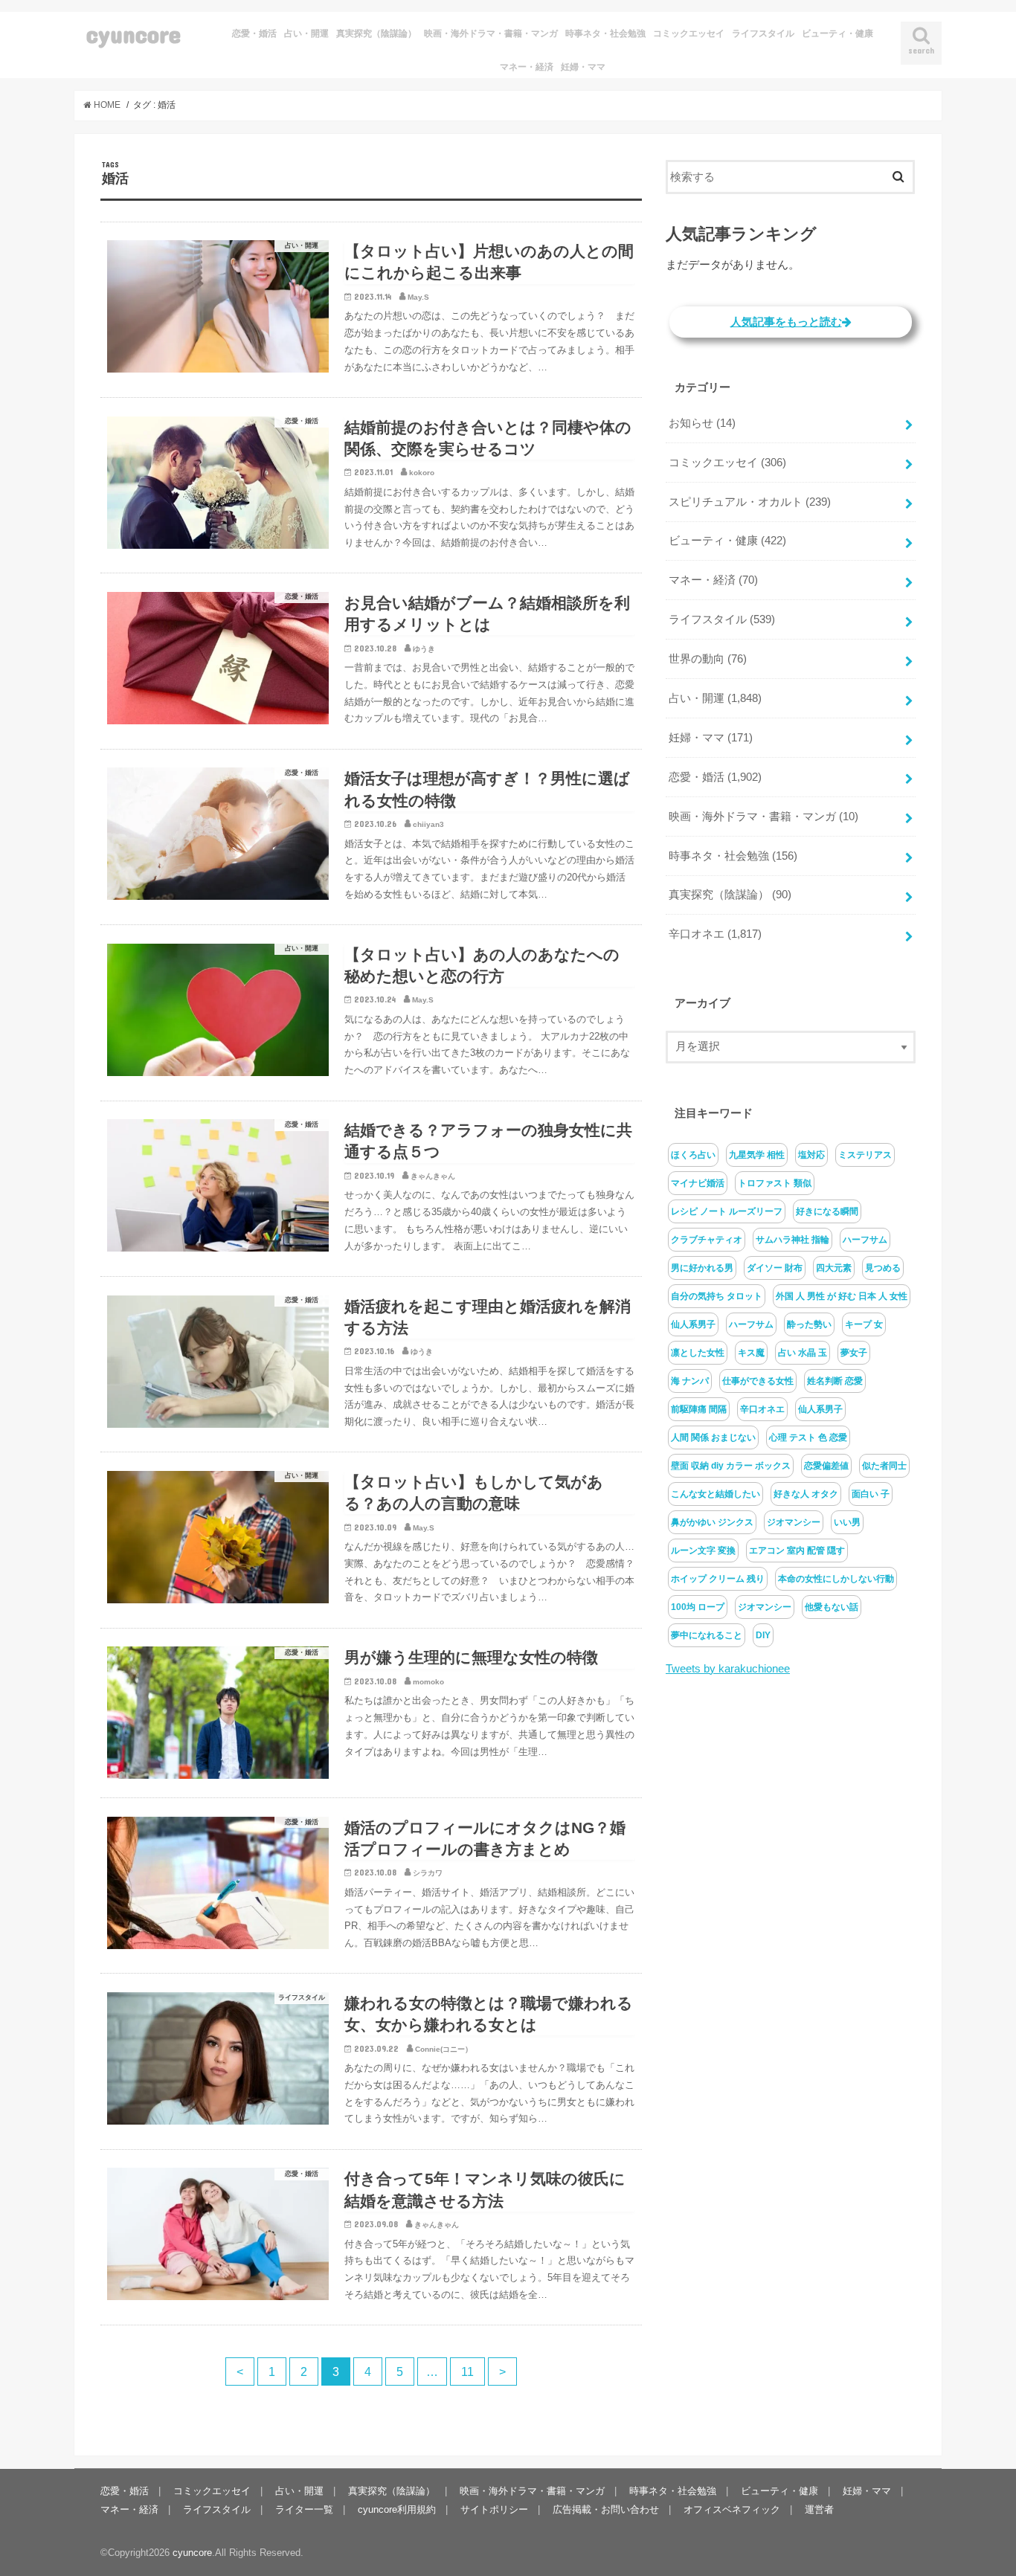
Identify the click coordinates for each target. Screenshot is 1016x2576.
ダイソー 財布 (775, 1268)
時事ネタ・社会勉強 (605, 33)
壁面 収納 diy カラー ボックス (731, 1466)
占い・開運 (306, 33)
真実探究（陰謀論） (376, 33)
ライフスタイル (763, 33)
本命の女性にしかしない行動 (836, 1579)
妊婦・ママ (583, 67)
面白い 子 (871, 1494)
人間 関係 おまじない (713, 1437)
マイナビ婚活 (698, 1183)
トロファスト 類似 (775, 1183)
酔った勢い (809, 1324)
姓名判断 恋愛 (835, 1381)
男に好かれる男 (702, 1268)
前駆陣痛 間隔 (699, 1409)
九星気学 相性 (757, 1155)
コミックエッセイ (689, 33)
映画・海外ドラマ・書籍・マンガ (491, 33)
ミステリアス (865, 1155)
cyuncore (134, 34)
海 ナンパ (690, 1381)
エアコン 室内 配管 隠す (797, 1551)
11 (467, 2371)
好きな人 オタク (806, 1494)
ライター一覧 (304, 2509)
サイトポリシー (494, 2509)
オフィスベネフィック (732, 2509)
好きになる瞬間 (827, 1211)
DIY (763, 1635)
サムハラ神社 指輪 (792, 1240)
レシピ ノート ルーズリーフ (727, 1211)
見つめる (883, 1268)
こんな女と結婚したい (716, 1494)
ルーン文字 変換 (703, 1551)
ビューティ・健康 (837, 33)
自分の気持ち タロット (717, 1296)
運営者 (819, 2509)
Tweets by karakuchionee (728, 1669)
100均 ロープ (698, 1607)
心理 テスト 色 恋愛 (808, 1437)
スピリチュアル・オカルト (750, 502)
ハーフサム (865, 1240)
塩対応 (811, 1155)
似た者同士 (884, 1466)
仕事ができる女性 (758, 1381)
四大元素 (834, 1268)
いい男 (847, 1522)
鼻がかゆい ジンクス (712, 1522)
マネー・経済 (527, 67)
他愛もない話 (832, 1607)
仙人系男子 (693, 1324)
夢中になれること (707, 1635)
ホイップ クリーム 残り (718, 1579)
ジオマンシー (794, 1522)
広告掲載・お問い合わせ (606, 2509)
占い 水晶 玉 (803, 1353)
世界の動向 (708, 659)
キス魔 (751, 1353)
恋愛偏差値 (826, 1466)
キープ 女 (864, 1324)
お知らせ (702, 423)
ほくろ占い (693, 1155)
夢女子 (854, 1353)
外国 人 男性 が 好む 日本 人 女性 (842, 1296)
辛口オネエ (715, 934)
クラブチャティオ (707, 1240)
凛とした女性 (698, 1353)
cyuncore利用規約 (397, 2509)
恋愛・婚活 (254, 33)
